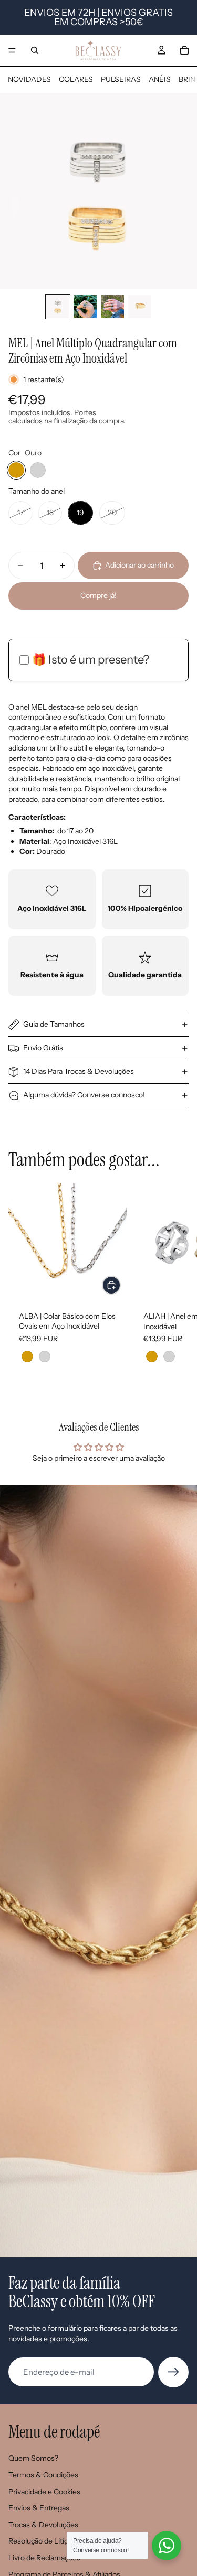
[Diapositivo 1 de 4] (58, 307)
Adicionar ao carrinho (139, 565)
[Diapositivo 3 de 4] (112, 307)
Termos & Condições (43, 2475)
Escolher (120, 1285)
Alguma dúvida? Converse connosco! (84, 1095)
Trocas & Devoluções (43, 2525)
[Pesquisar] (35, 50)
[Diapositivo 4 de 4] (140, 307)
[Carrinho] (184, 50)
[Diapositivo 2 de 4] (85, 307)
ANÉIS (160, 79)
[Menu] (12, 50)
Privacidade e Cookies (44, 2492)
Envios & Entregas (39, 2508)
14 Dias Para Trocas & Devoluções (79, 1071)
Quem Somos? (33, 2458)
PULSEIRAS (121, 79)
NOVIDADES (29, 79)
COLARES (76, 79)
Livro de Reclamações (44, 2558)
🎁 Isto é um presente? (91, 660)
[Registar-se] (173, 2372)
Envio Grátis (43, 1048)
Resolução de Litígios (43, 2541)
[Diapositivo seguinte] (177, 1284)
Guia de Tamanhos (54, 1024)
